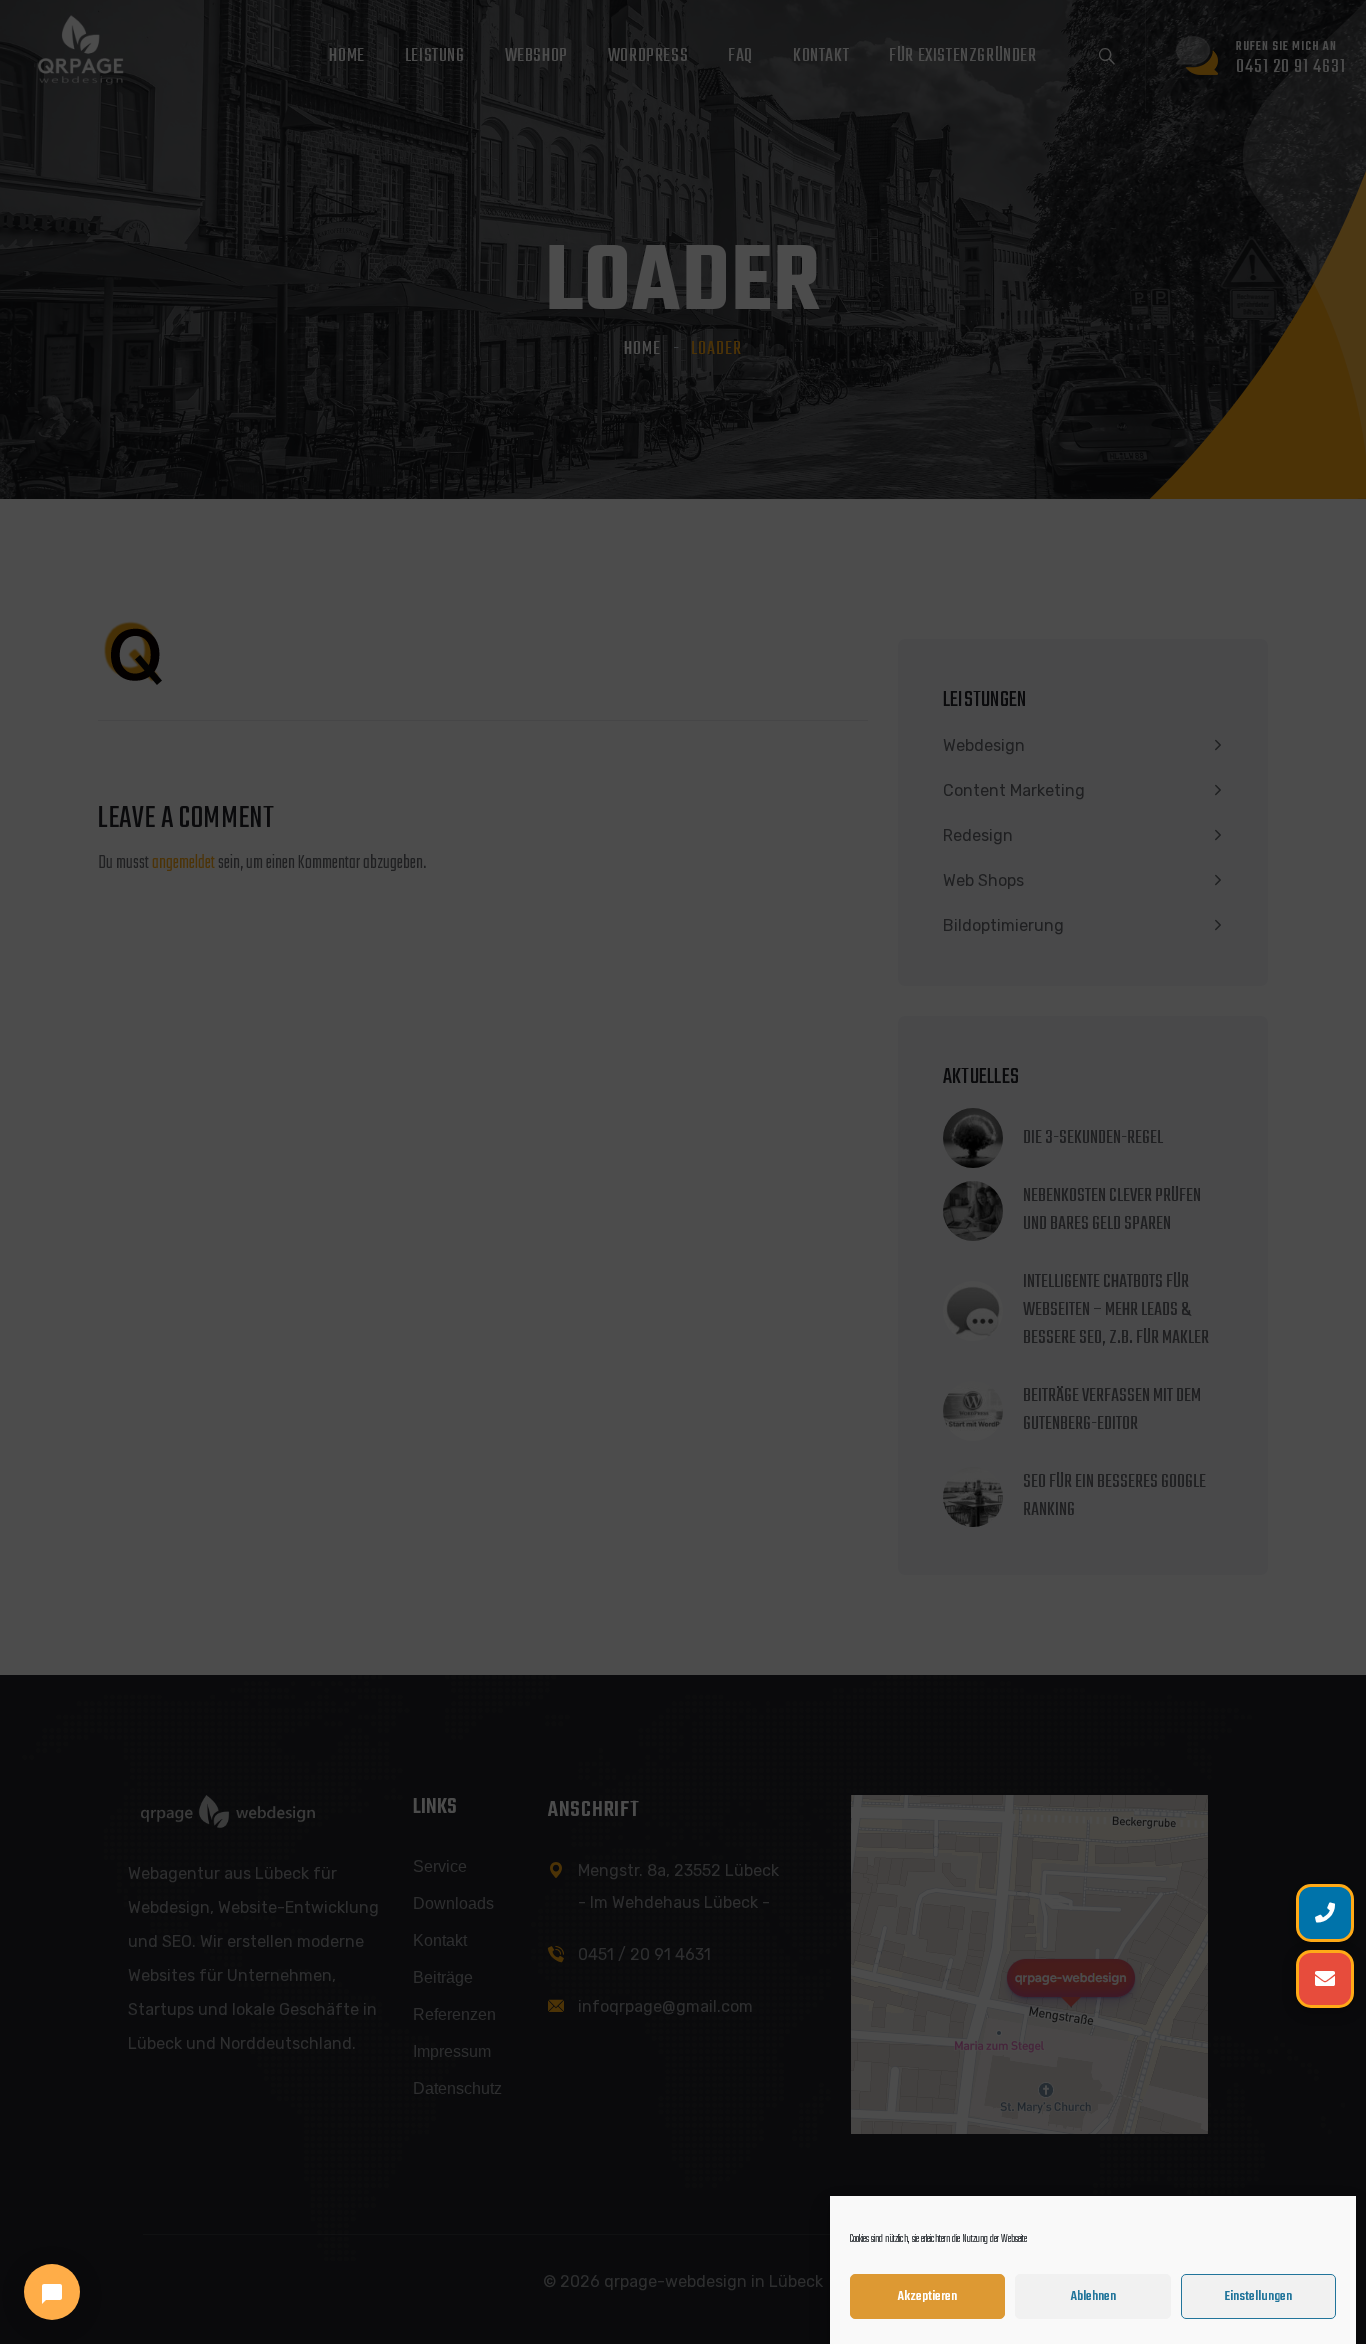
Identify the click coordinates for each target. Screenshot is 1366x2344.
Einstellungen (1258, 2296)
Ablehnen (1093, 2296)
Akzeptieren (927, 2296)
